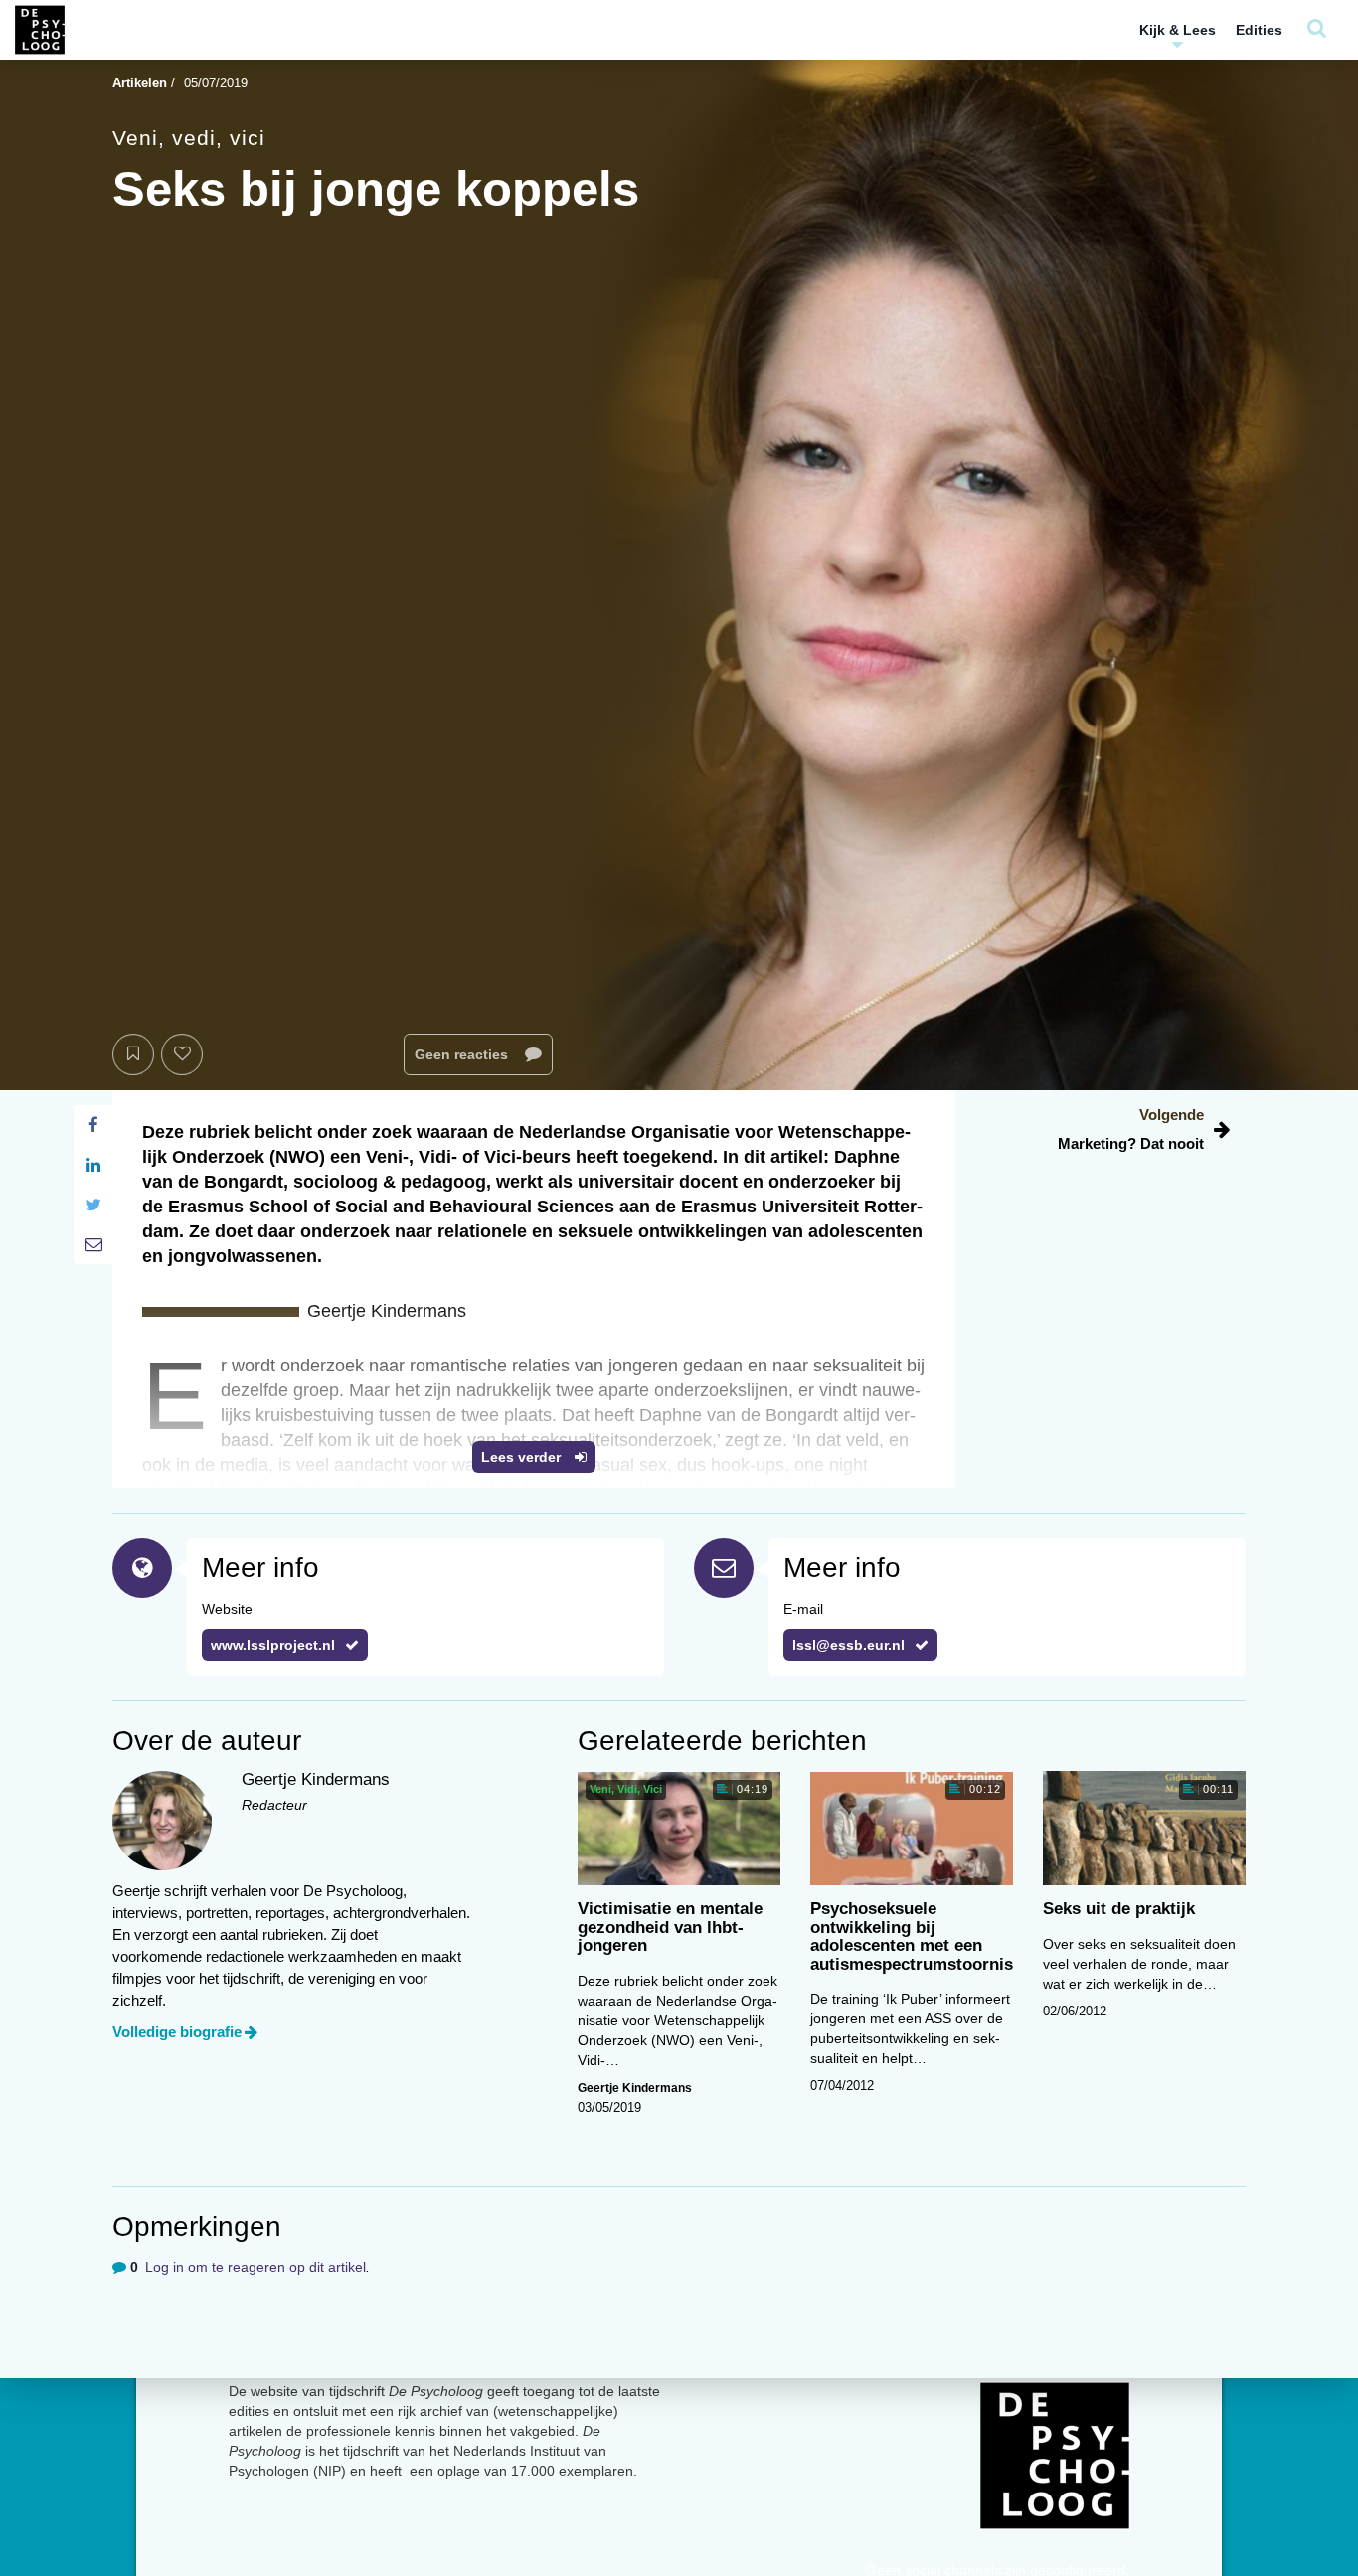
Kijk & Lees (1178, 30)
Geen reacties (463, 1054)
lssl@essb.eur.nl (849, 1645)
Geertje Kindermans (635, 2088)
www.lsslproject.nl (273, 1645)
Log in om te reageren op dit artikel (255, 2267)
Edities (1259, 30)
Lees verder (523, 1457)
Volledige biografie (177, 2032)
